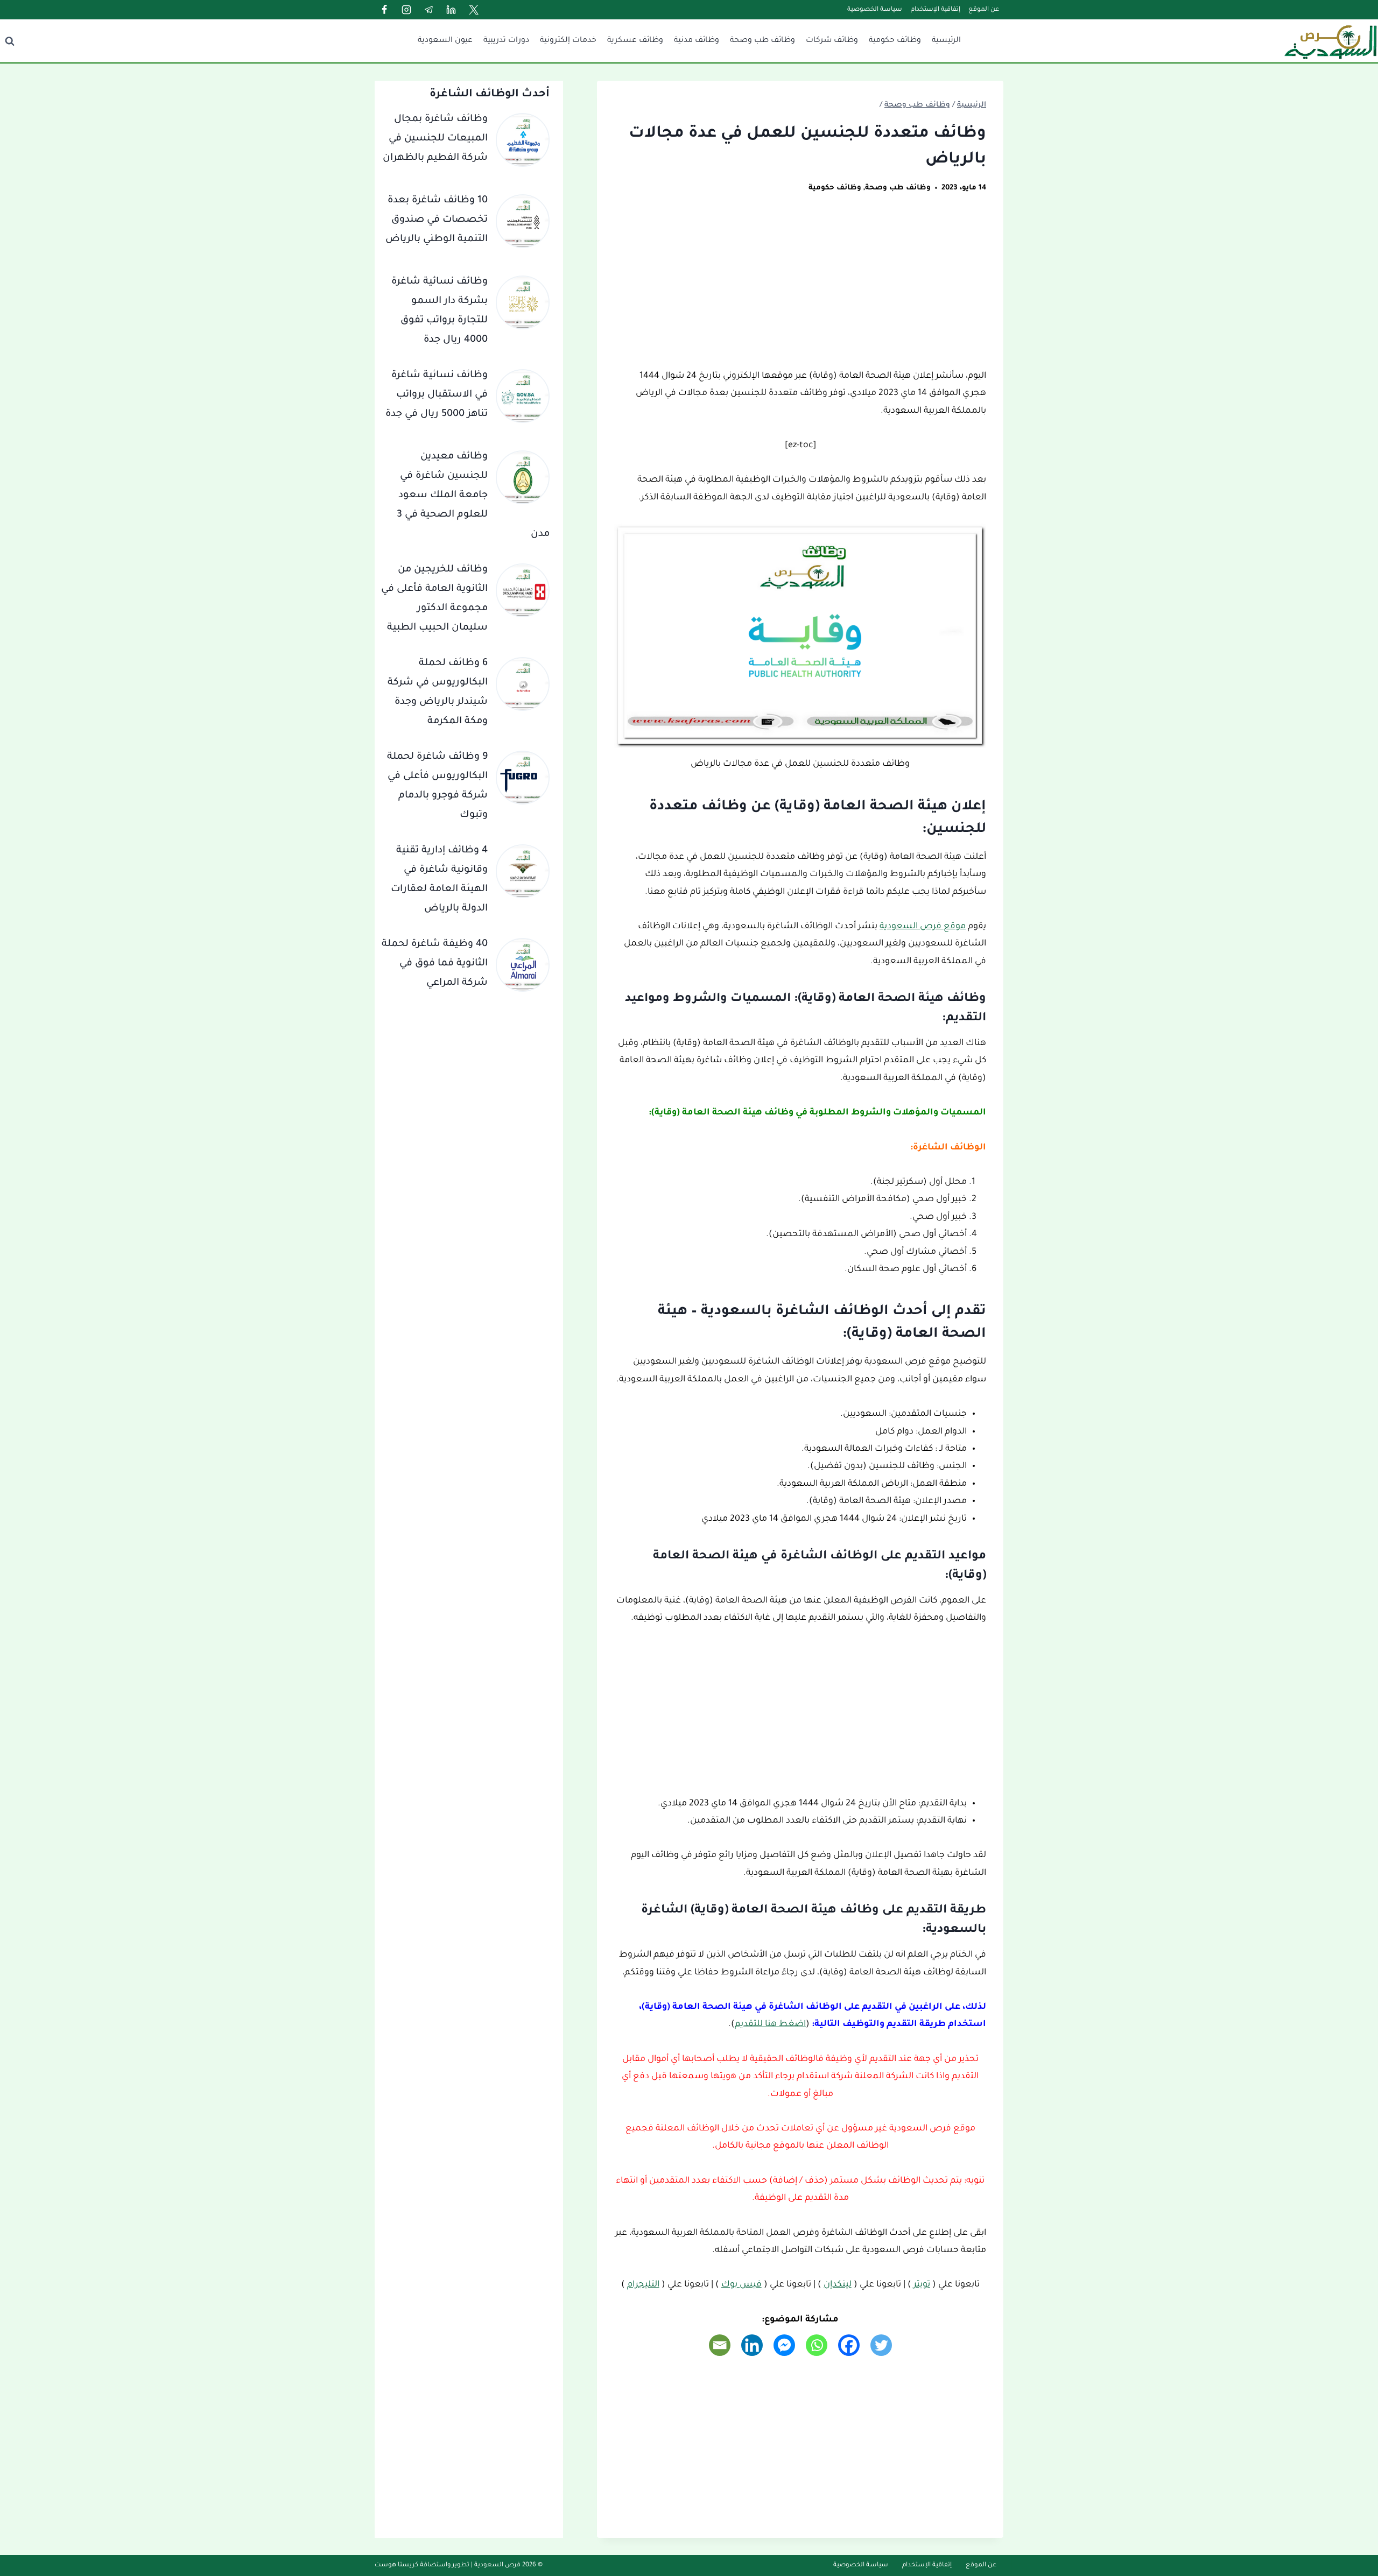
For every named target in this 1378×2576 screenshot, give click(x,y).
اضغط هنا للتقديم (770, 2024)
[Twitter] (474, 10)
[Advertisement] (800, 288)
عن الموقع (984, 10)
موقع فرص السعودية (923, 927)
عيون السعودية (445, 41)
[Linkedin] (451, 10)
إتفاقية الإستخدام (936, 10)
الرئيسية (946, 41)
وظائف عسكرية (635, 41)
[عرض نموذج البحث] (10, 41)
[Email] (720, 2345)
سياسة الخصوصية (875, 10)
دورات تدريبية (506, 41)
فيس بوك (741, 2285)
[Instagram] (406, 10)
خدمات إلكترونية (568, 41)
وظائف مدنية (697, 41)
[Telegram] (429, 10)
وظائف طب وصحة (762, 41)
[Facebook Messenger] (784, 2345)
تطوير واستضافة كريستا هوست (422, 2566)
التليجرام (643, 2285)
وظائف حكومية (895, 41)
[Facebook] (384, 10)
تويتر (922, 2285)
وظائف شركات (832, 41)
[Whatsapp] (817, 2345)
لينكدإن (838, 2285)
